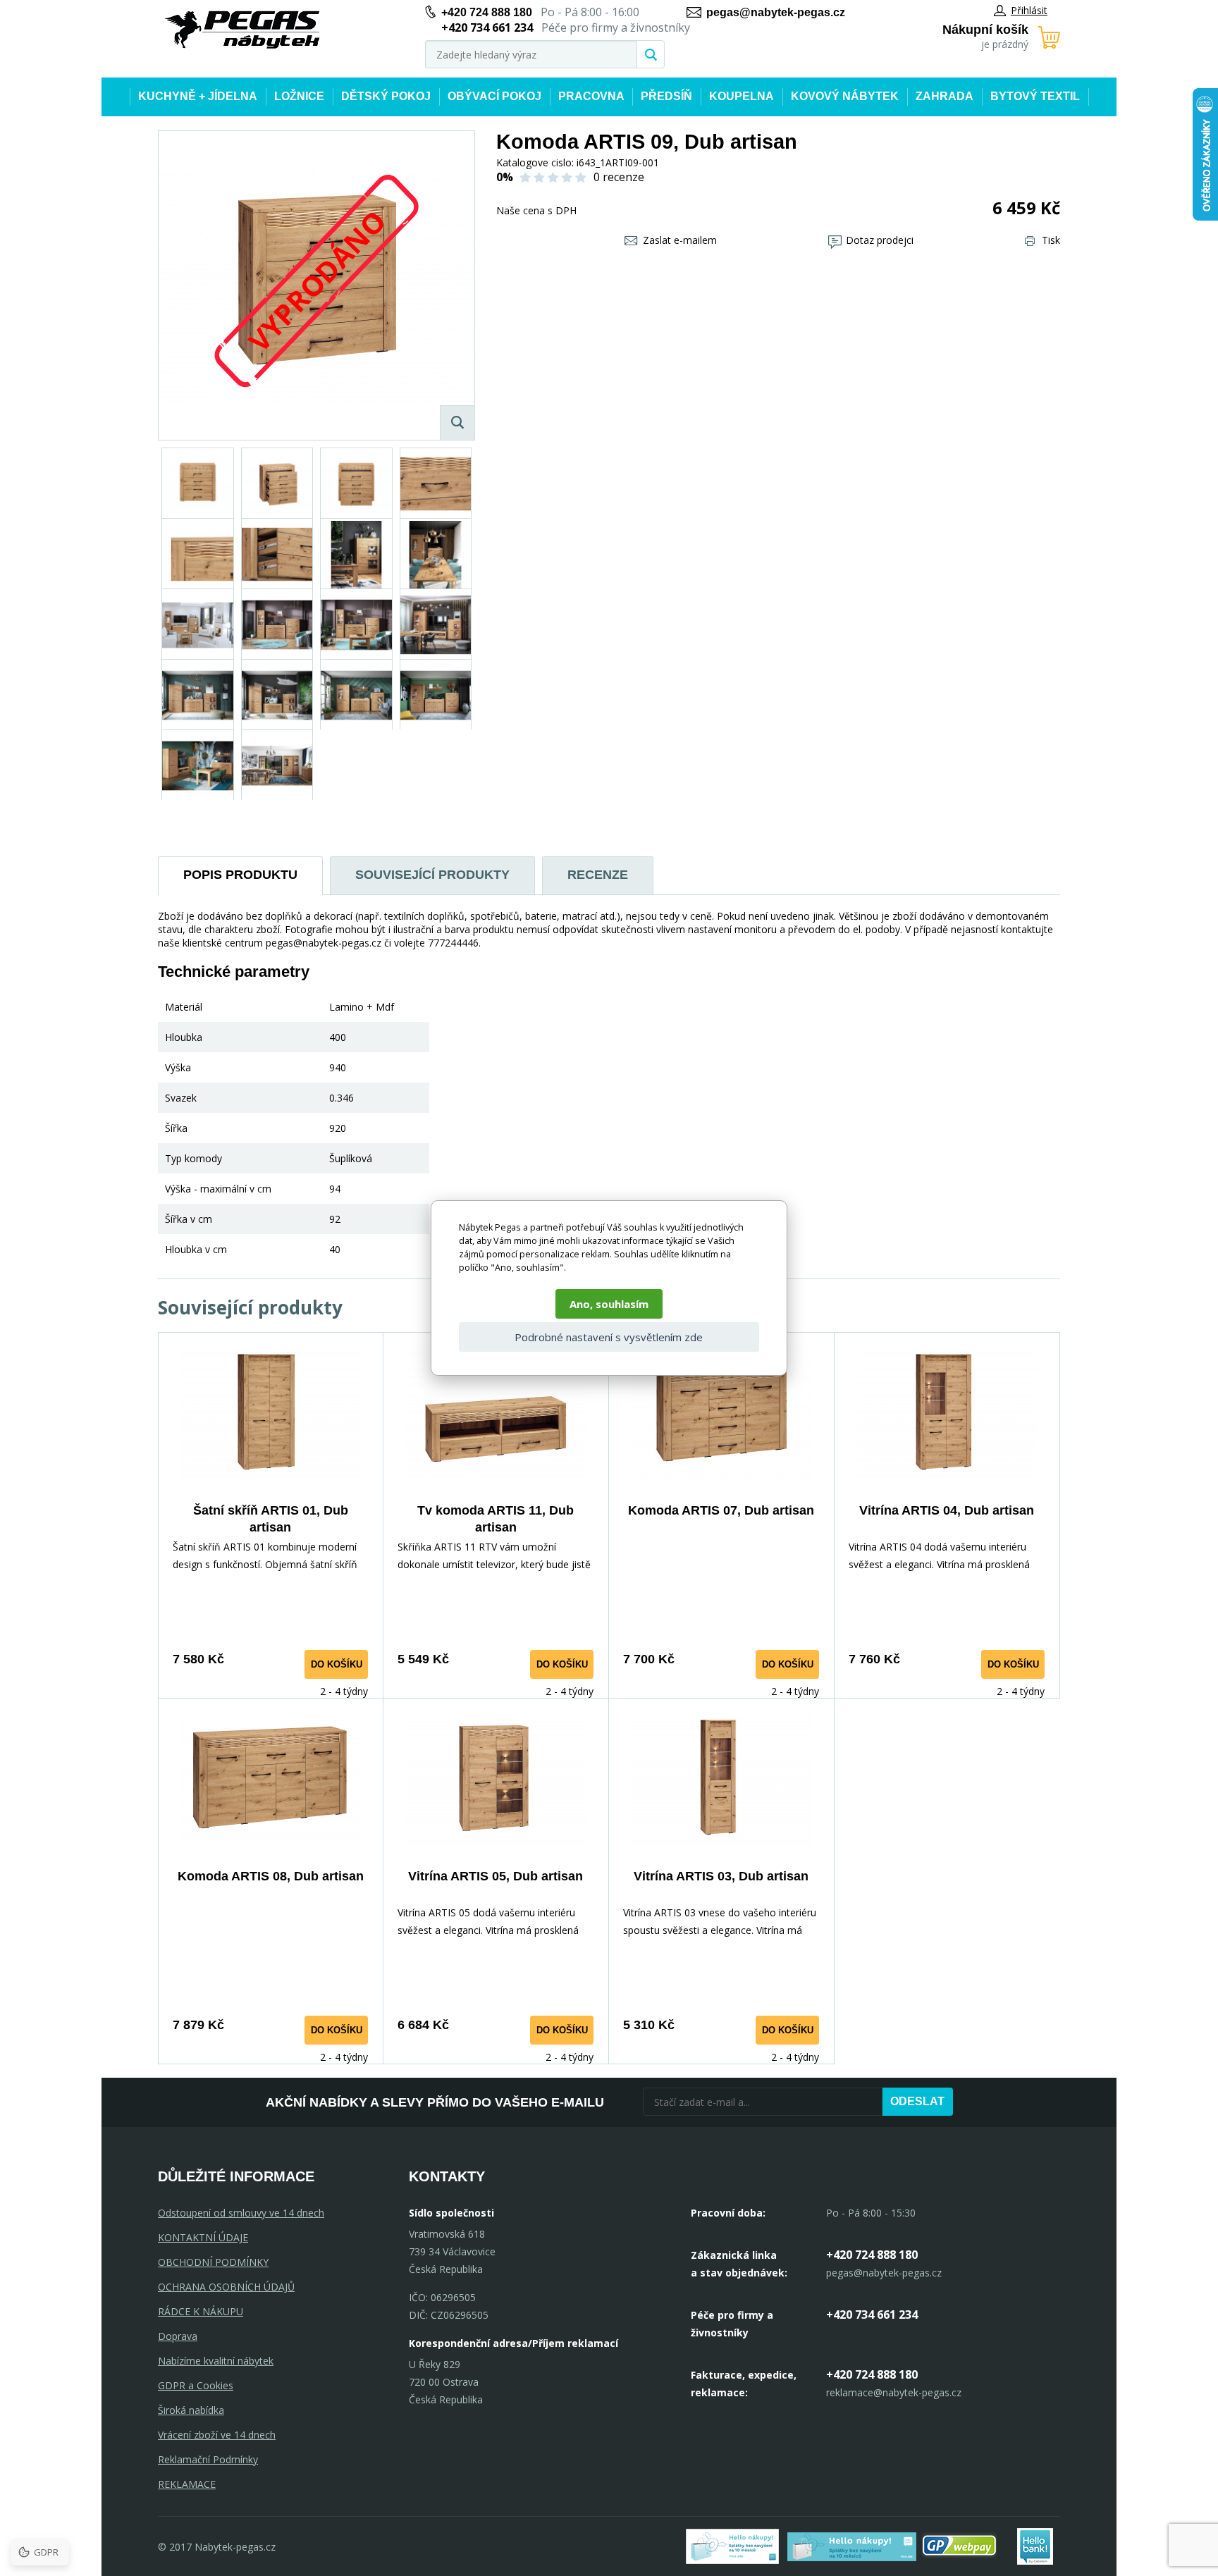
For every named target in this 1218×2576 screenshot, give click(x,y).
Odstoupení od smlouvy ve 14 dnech (241, 2213)
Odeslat (917, 2101)
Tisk (1051, 240)
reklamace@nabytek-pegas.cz (894, 2392)
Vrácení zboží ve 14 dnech (217, 2435)
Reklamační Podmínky (208, 2459)
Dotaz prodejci (880, 240)
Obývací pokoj (494, 96)
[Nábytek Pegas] (242, 30)
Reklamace (187, 2484)
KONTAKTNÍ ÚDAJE (203, 2237)
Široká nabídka (191, 2410)
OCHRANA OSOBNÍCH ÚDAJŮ (226, 2287)
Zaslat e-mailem (680, 240)
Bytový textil (1035, 96)
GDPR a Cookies (196, 2385)
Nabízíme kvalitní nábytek (216, 2361)
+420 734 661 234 (872, 2315)
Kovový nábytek (845, 96)
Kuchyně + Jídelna (198, 96)
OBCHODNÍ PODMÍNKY (213, 2262)
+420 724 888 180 (487, 12)
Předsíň (666, 96)
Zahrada (945, 96)
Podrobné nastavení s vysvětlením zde (609, 1337)
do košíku (337, 1664)
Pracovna (591, 96)
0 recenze (619, 177)
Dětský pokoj (386, 96)
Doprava (178, 2336)
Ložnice (299, 96)
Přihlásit (1029, 10)
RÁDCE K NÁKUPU (201, 2311)
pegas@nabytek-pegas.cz (776, 12)
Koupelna (742, 96)
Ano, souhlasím (609, 1304)
